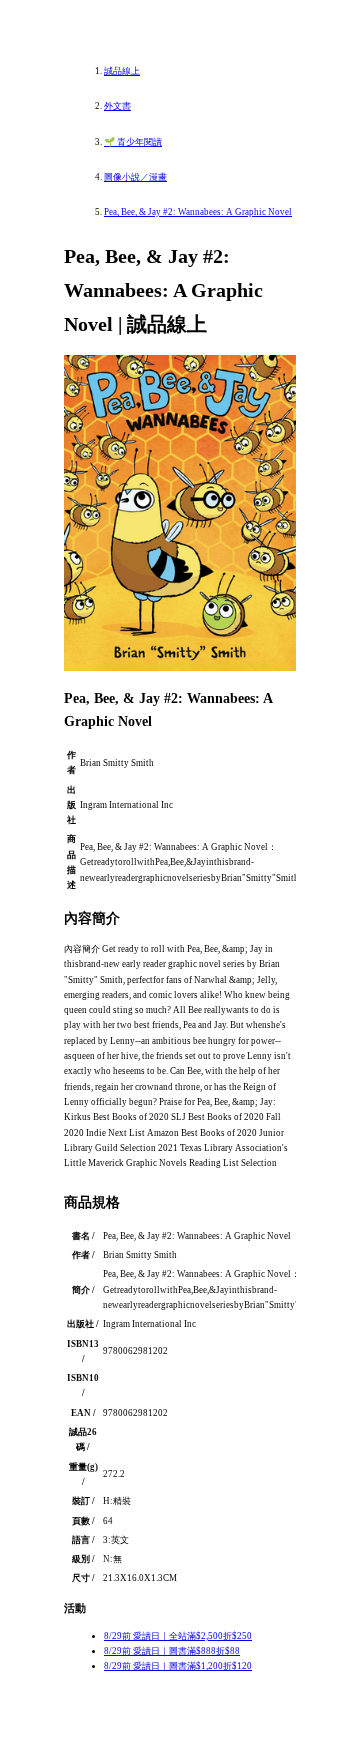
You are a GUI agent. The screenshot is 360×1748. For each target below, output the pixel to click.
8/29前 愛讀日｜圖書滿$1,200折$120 (178, 1666)
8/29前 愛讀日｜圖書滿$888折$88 (172, 1651)
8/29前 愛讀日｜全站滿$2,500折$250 (178, 1636)
